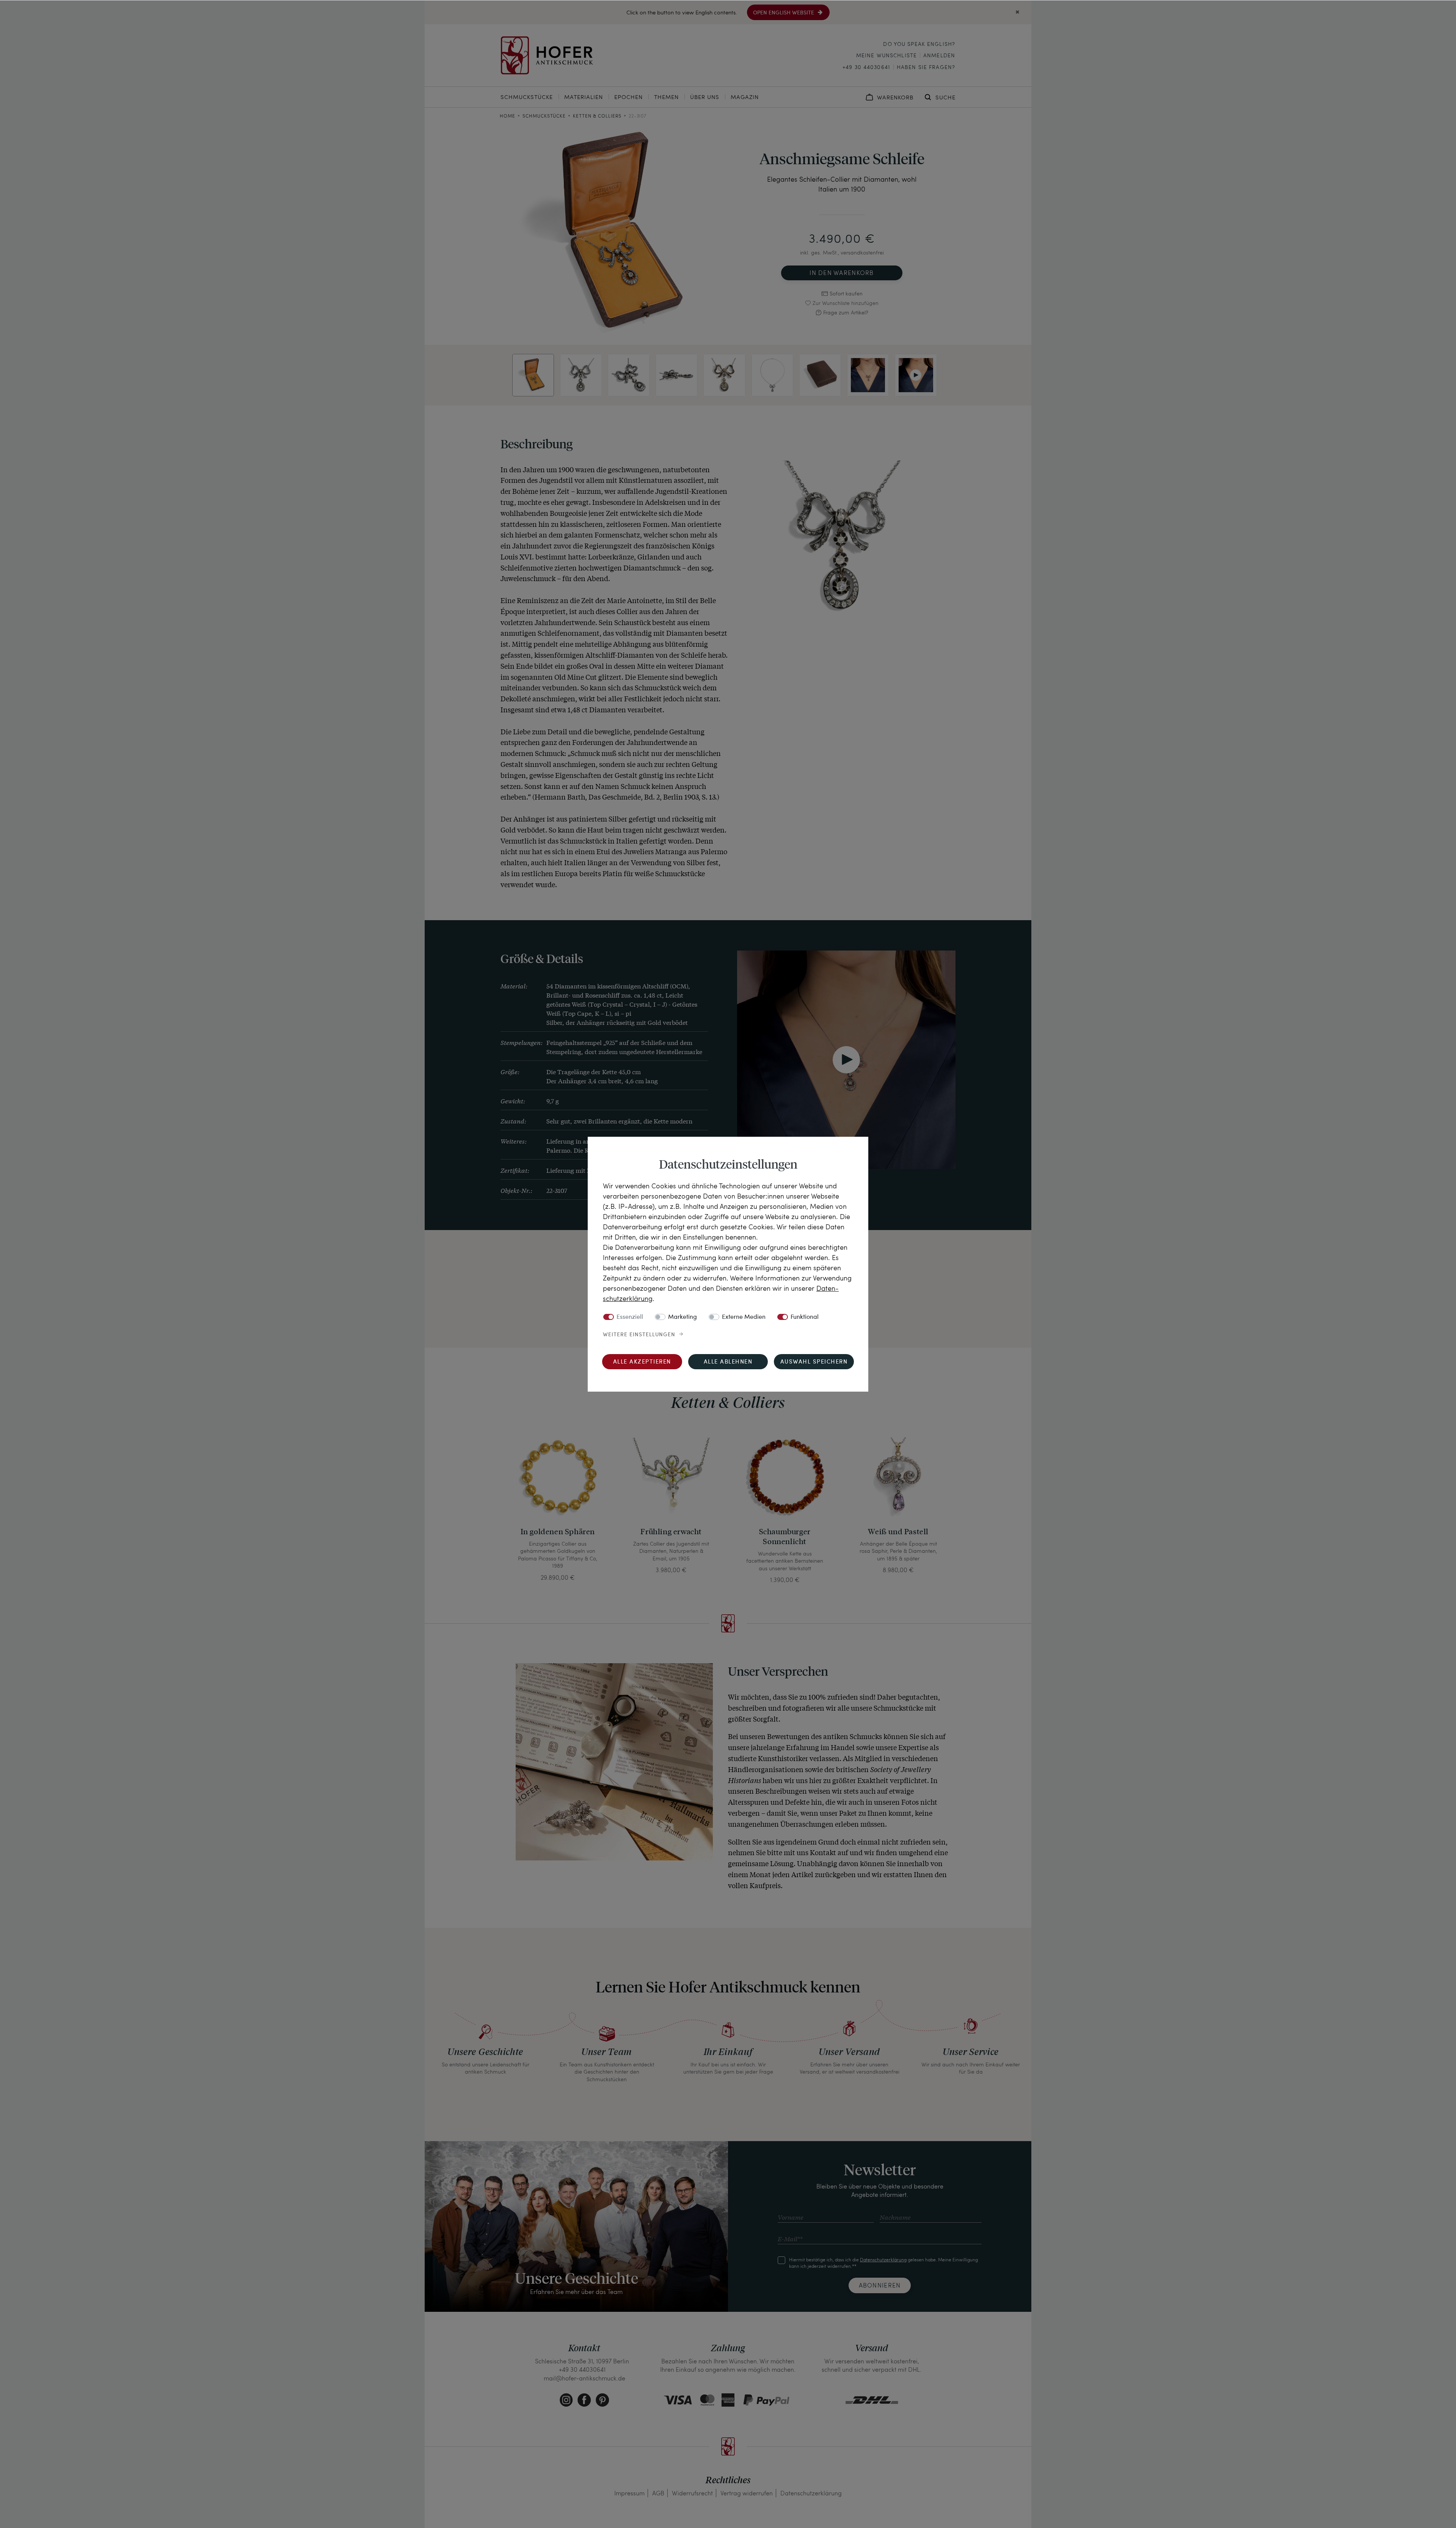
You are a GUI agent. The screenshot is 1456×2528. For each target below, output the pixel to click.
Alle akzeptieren (642, 1362)
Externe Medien (744, 1317)
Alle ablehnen (728, 1362)
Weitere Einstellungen (639, 1335)
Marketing (682, 1317)
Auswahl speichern (814, 1362)
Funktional (805, 1317)
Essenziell (630, 1317)
